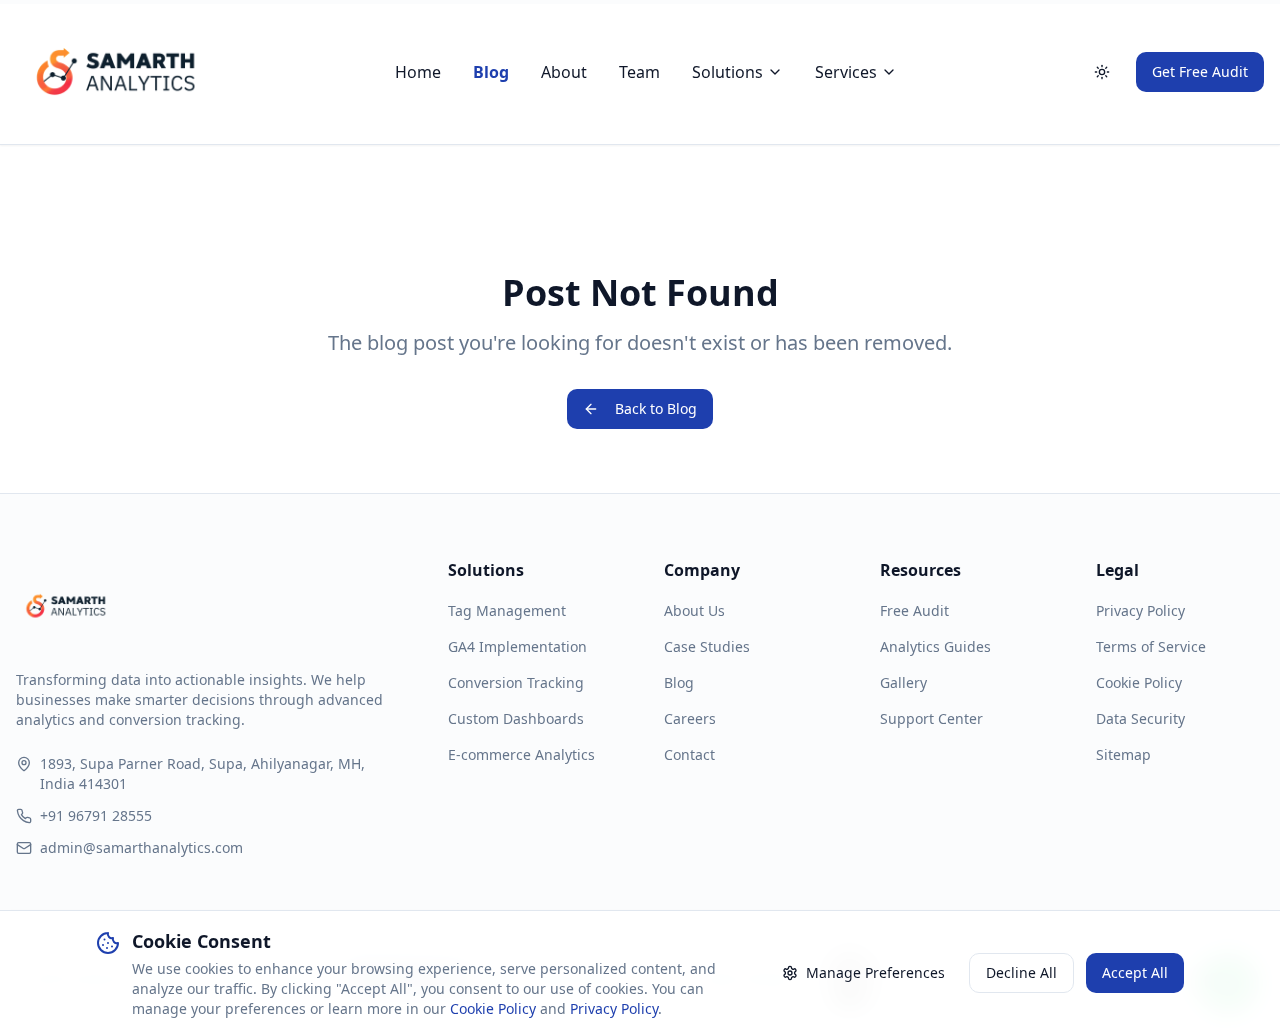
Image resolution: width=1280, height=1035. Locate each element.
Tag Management (507, 610)
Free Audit (914, 610)
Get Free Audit (1200, 71)
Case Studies (707, 646)
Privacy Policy (1140, 610)
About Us (694, 610)
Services (846, 72)
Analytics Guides (935, 646)
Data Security (1140, 718)
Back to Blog (656, 408)
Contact (689, 754)
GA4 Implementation (517, 646)
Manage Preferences (875, 972)
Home (418, 72)
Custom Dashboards (516, 718)
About (564, 72)
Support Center (931, 718)
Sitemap (1123, 754)
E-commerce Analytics (521, 754)
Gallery (903, 682)
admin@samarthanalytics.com (141, 847)
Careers (690, 718)
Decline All (1021, 972)
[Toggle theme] (1102, 72)
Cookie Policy (1139, 682)
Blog (491, 72)
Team (639, 72)
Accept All (1135, 972)
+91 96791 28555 (96, 815)
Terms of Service (1151, 646)
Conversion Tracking (516, 682)
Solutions (727, 72)
